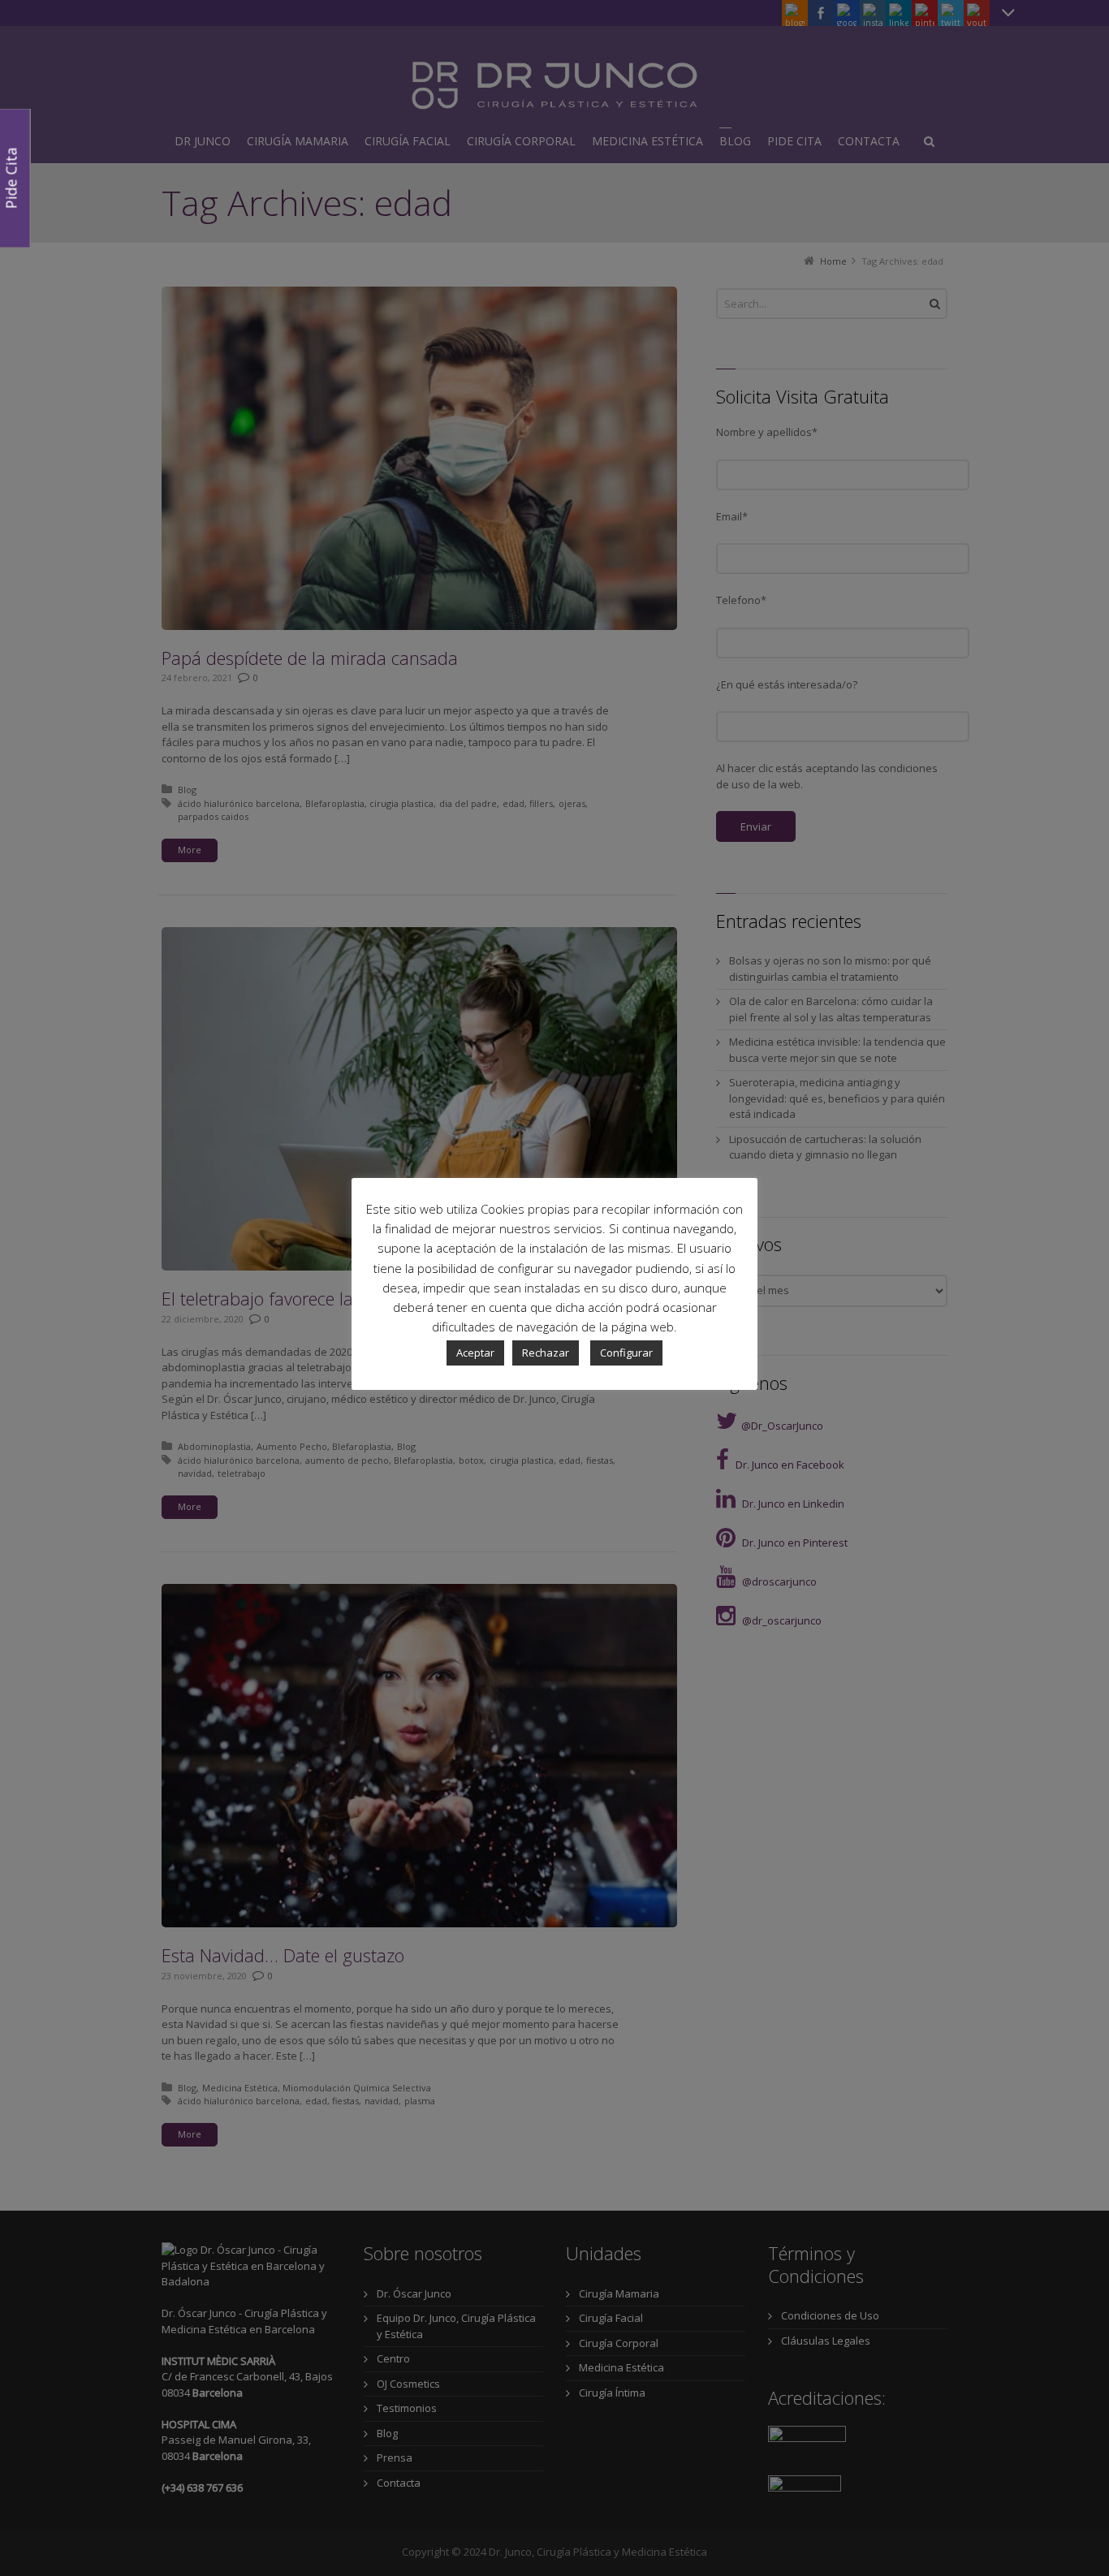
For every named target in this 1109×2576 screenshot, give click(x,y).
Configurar (626, 1353)
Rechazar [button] (546, 1353)
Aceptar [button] (475, 1353)
